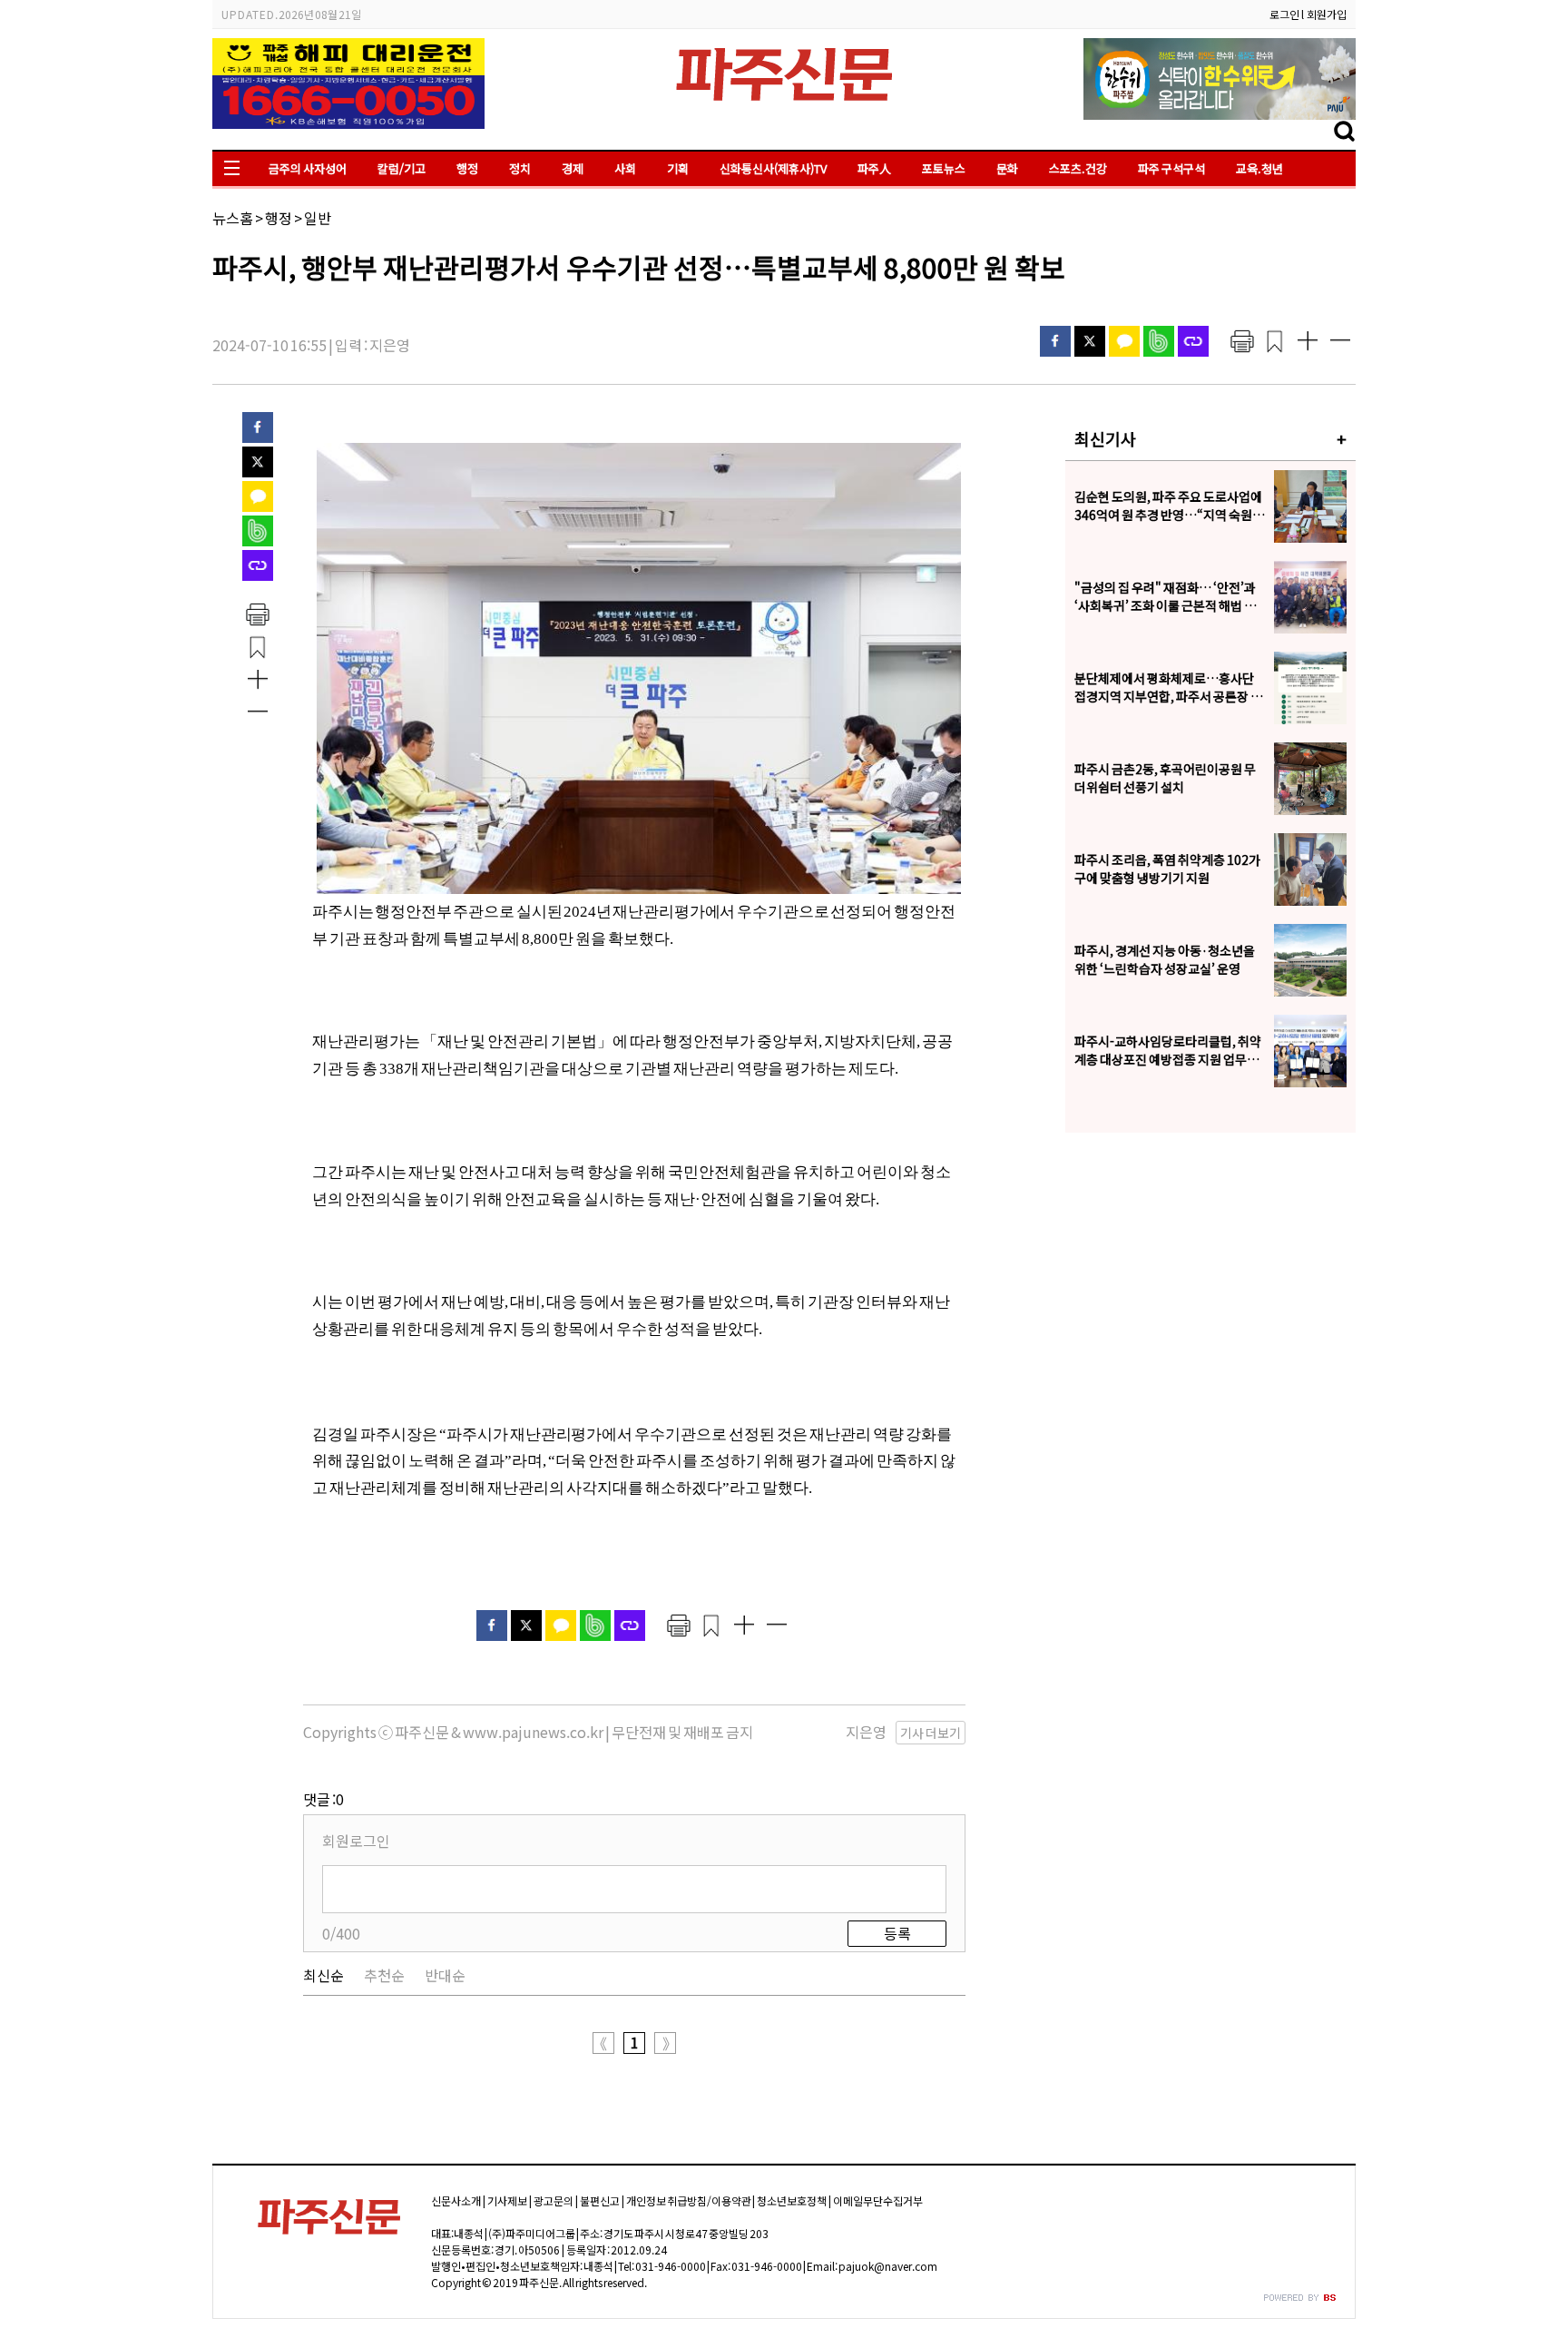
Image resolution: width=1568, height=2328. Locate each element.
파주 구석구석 (1171, 168)
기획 (678, 168)
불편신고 (600, 2200)
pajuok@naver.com (888, 2266)
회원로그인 (356, 1841)
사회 (625, 168)
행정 (467, 168)
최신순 (323, 1975)
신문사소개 (456, 2200)
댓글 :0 (323, 1799)
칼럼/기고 (402, 168)
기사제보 (507, 2200)
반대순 (445, 1975)
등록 (897, 1933)
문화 (1007, 168)
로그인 (1284, 14)
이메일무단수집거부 (878, 2200)
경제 (573, 168)
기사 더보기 (931, 1733)
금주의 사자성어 (308, 168)
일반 (318, 218)
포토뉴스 (944, 168)
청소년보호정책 (792, 2200)
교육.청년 (1259, 168)
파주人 (874, 168)
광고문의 (554, 2200)
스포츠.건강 (1078, 168)
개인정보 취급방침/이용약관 (689, 2200)
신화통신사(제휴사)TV (773, 168)
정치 (520, 168)
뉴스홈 (233, 218)
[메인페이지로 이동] (784, 106)
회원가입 (1327, 14)
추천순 (384, 1975)
